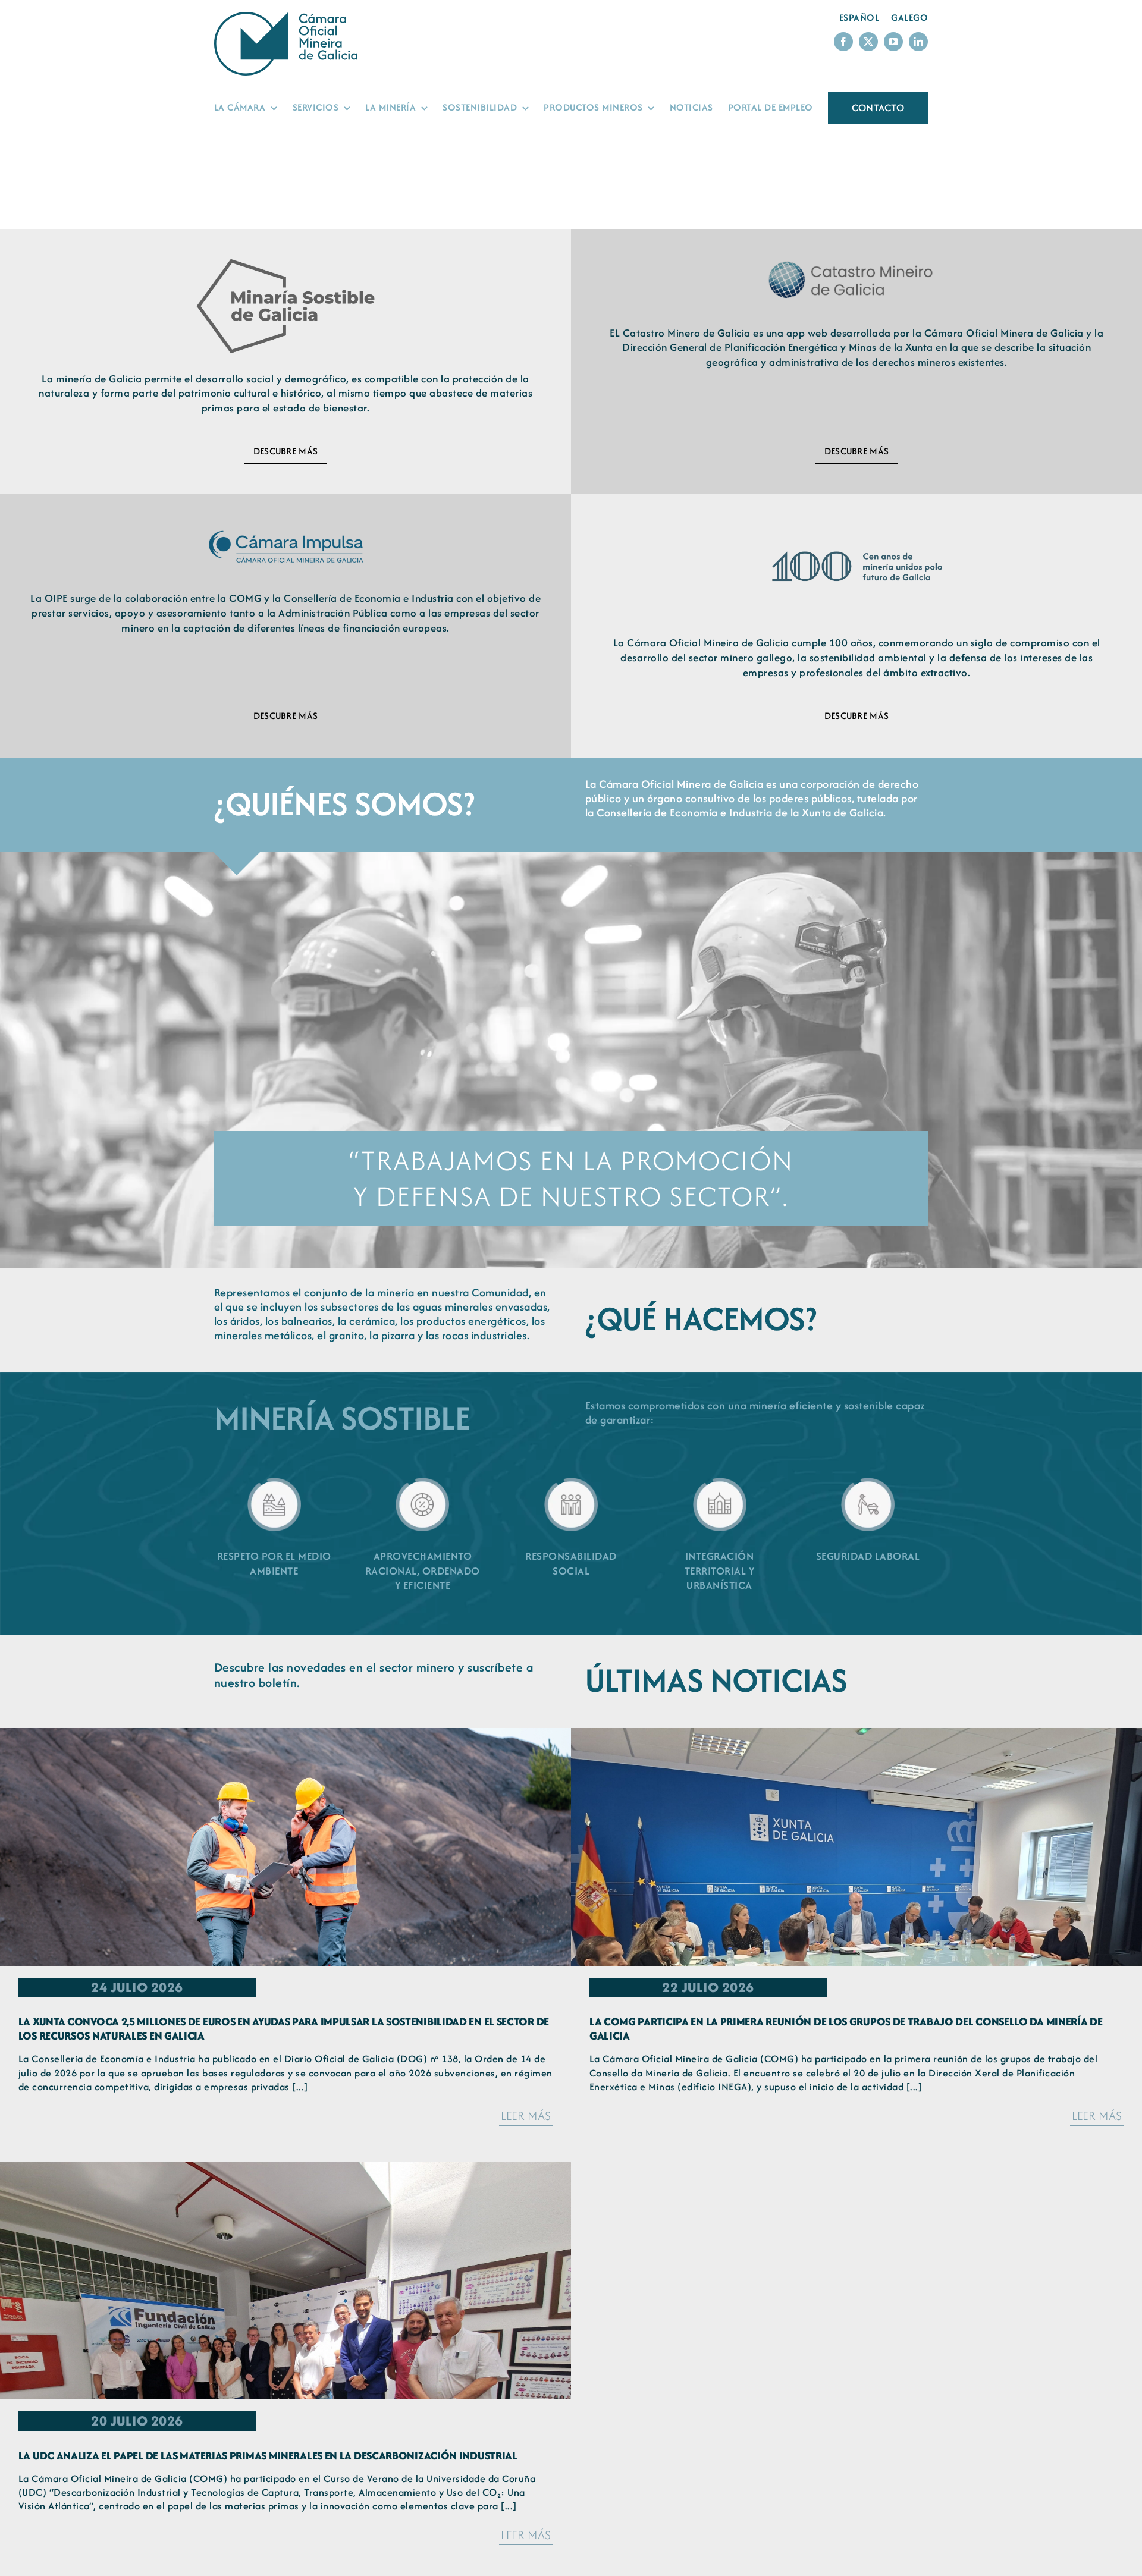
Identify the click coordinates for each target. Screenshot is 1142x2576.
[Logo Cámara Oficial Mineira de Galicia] (288, 18)
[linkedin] (918, 42)
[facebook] (843, 42)
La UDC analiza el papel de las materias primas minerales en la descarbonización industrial (268, 2456)
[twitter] (868, 42)
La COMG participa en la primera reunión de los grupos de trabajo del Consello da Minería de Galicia (846, 2029)
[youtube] (893, 42)
